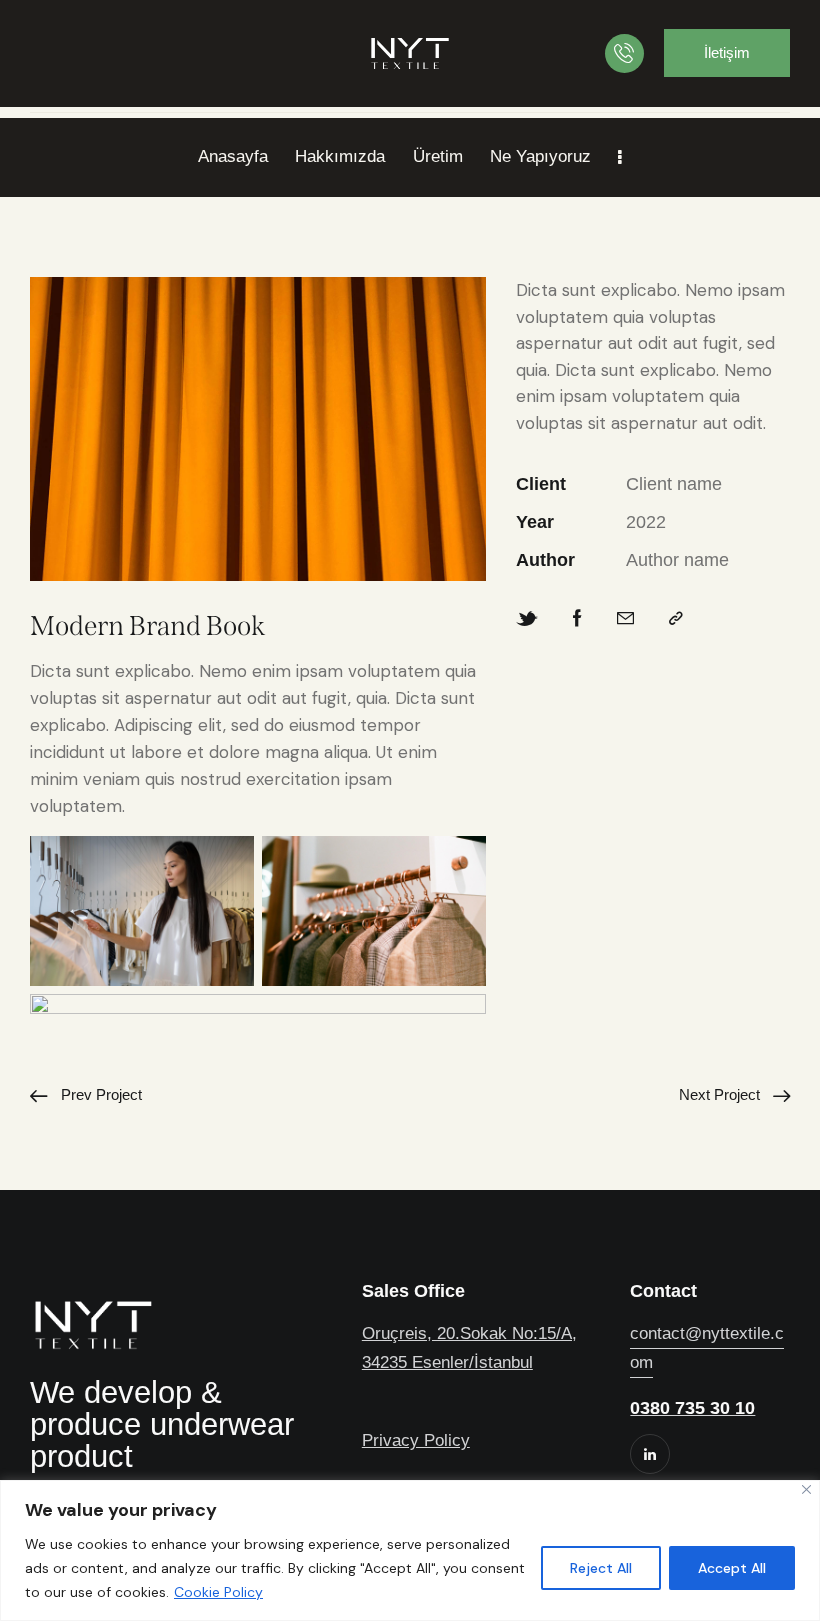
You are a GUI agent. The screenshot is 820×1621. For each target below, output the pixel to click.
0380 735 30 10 (692, 1408)
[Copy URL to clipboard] (676, 619)
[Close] (806, 1489)
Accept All (732, 1568)
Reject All (601, 1568)
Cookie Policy (218, 1592)
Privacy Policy (416, 1440)
